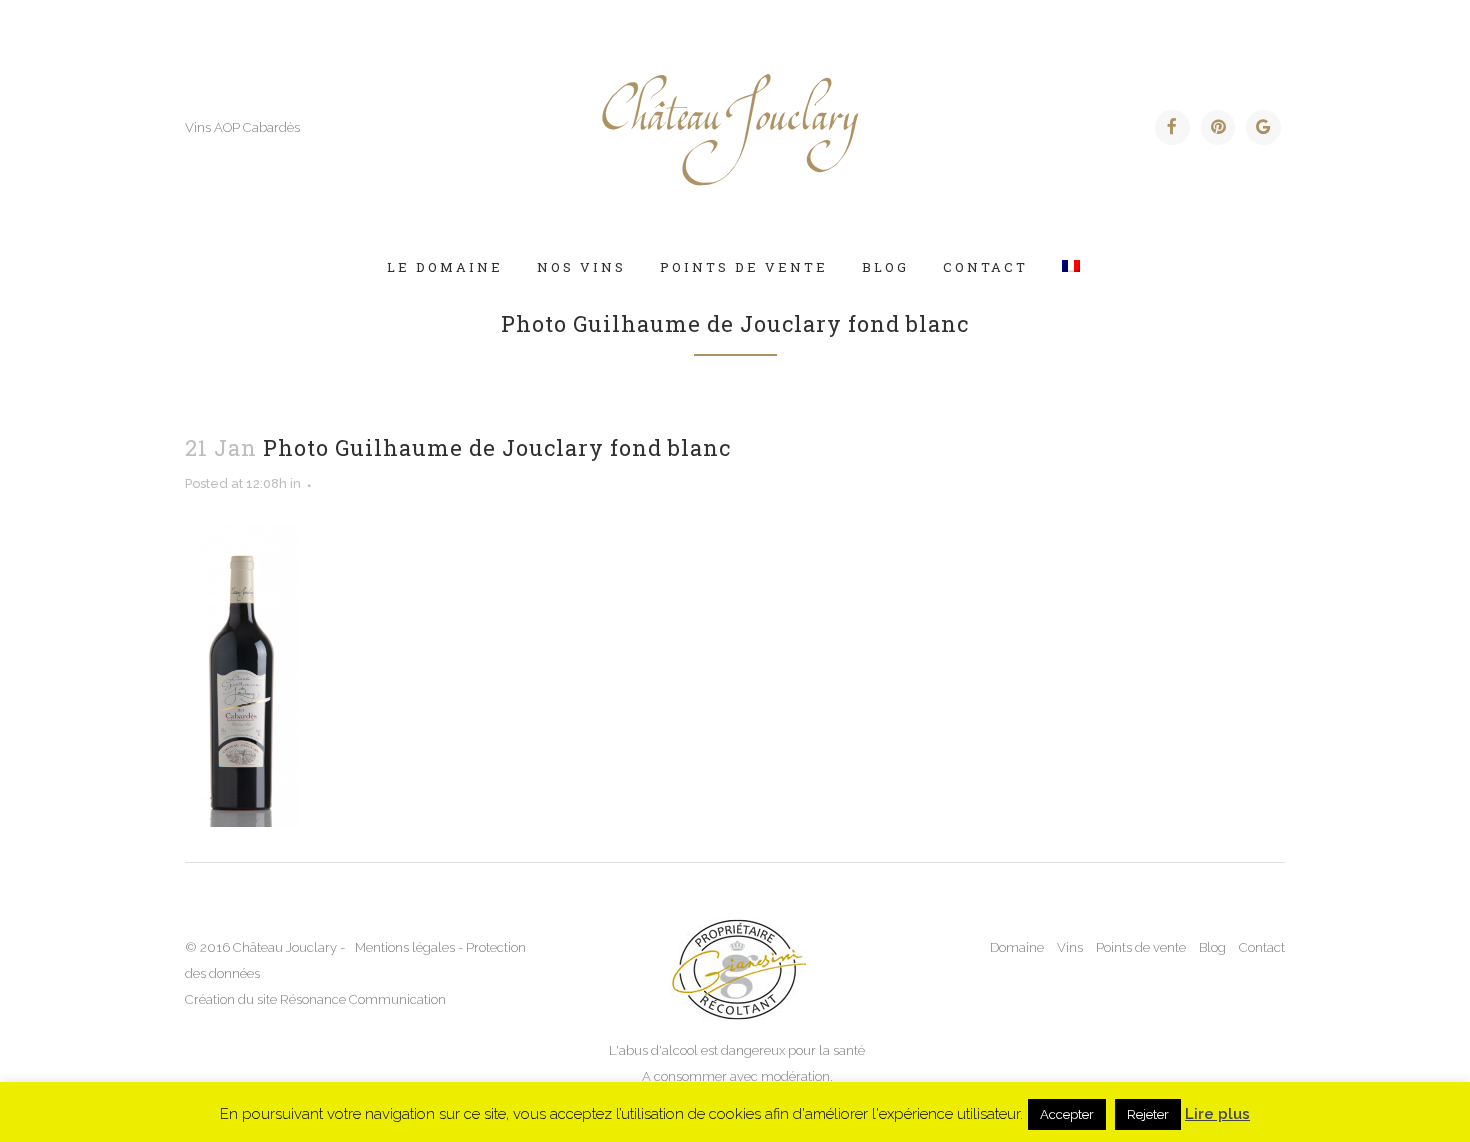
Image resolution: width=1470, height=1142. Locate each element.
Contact (1262, 947)
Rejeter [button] (1148, 1114)
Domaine (1017, 947)
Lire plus (1217, 1114)
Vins (1070, 947)
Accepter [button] (1067, 1114)
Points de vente (1141, 947)
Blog (1212, 947)
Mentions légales (405, 947)
